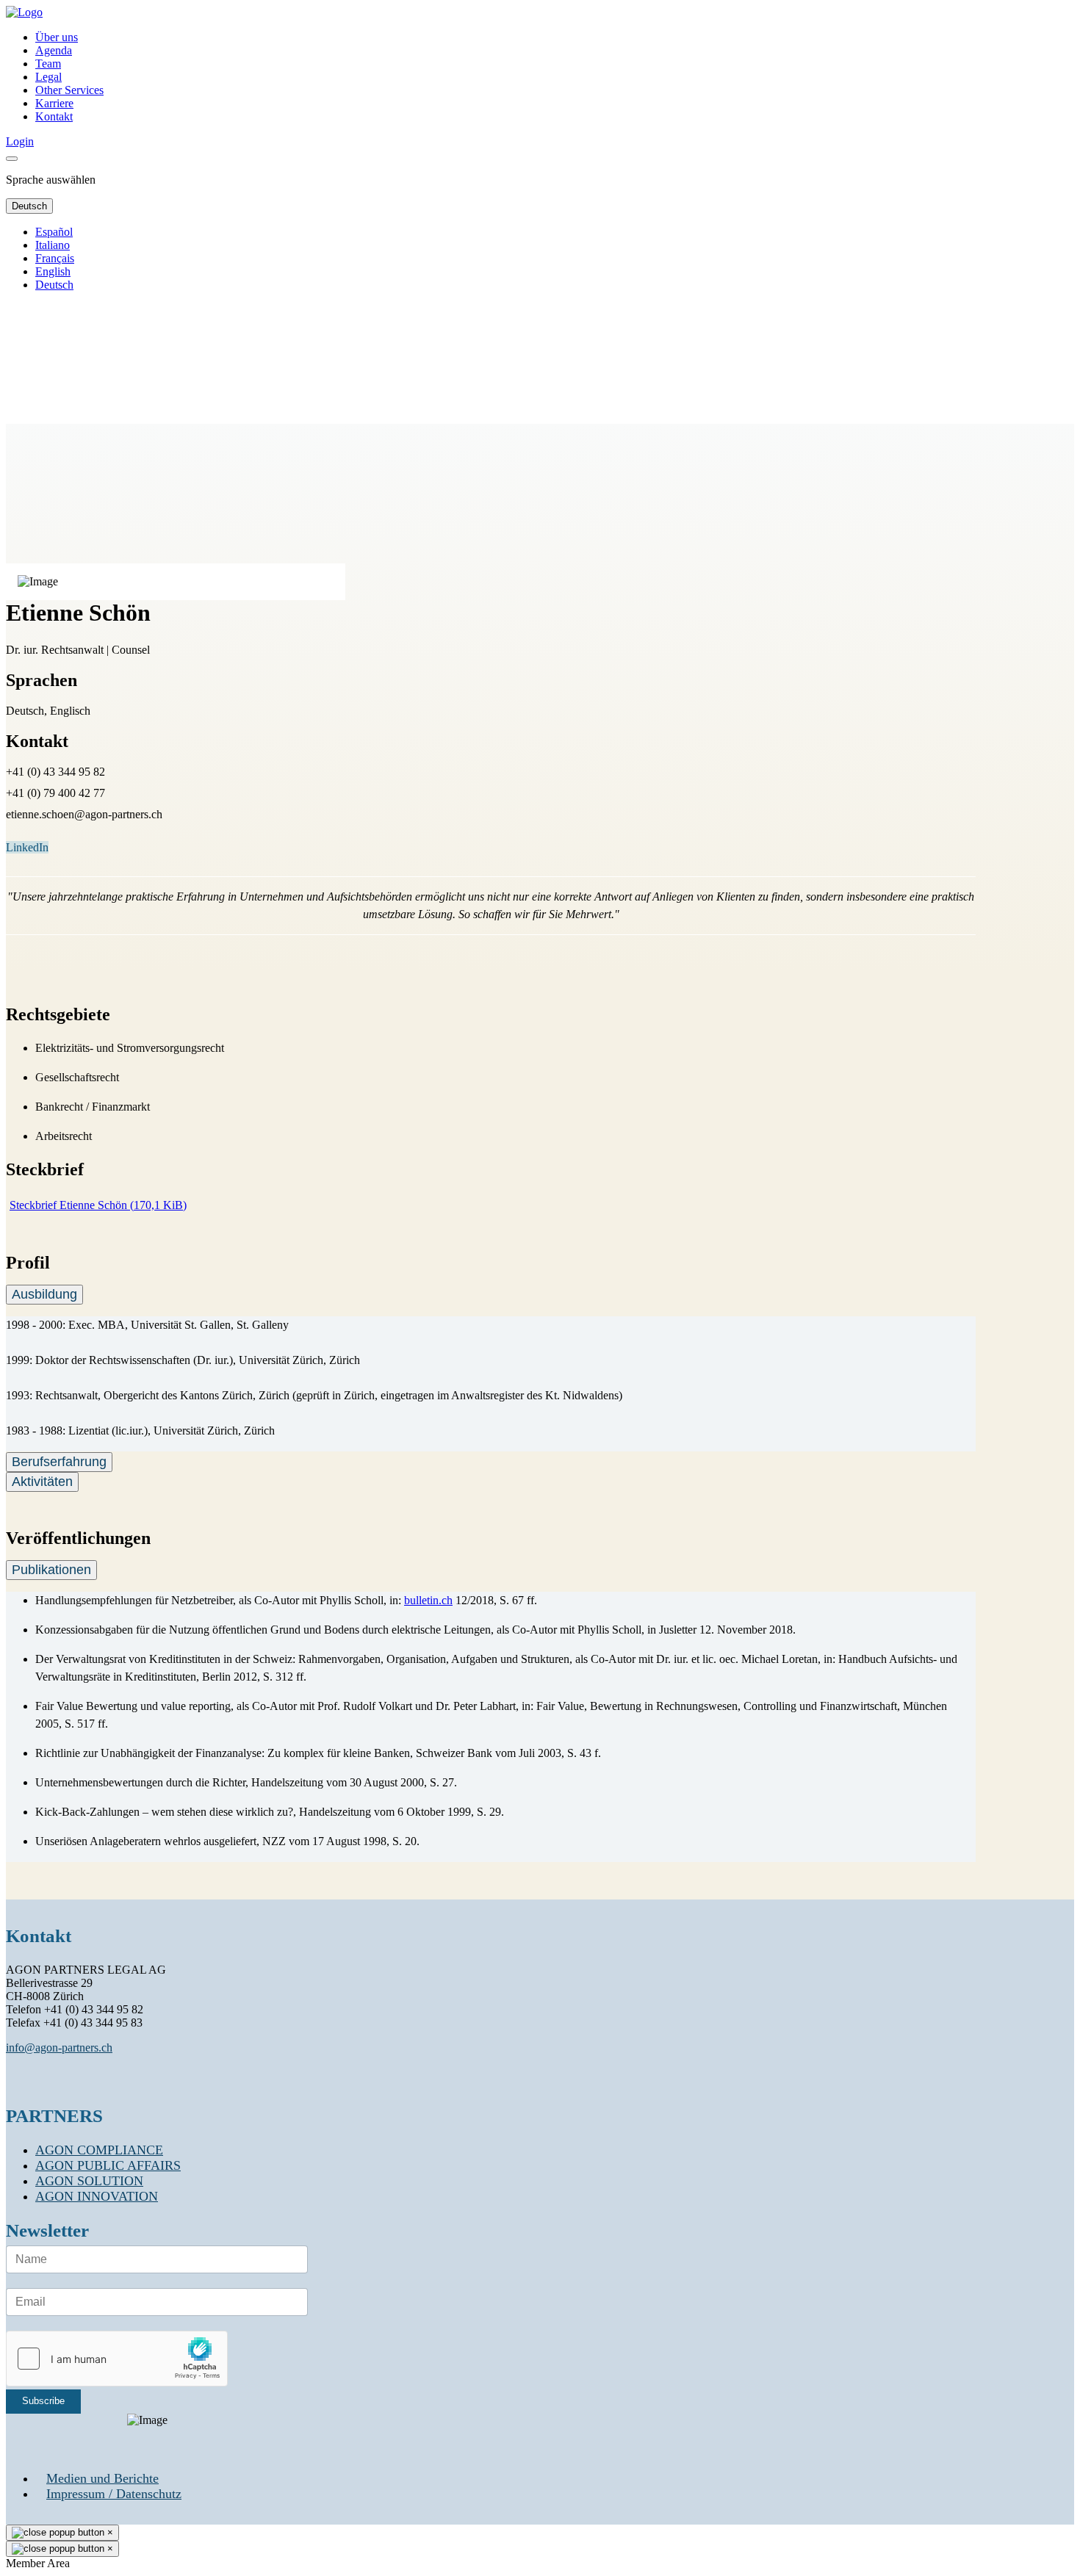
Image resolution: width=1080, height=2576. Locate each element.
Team (48, 64)
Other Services (69, 90)
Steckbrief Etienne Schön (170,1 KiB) (98, 1205)
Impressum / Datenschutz (114, 2494)
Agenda (54, 50)
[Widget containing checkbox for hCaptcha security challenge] (117, 2359)
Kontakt (54, 116)
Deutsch (29, 206)
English (53, 271)
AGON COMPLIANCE (99, 2150)
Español (54, 232)
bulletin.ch (428, 1600)
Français (55, 258)
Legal (48, 77)
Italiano (53, 245)
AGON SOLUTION (89, 2181)
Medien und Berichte (102, 2478)
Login (20, 141)
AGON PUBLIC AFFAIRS (108, 2165)
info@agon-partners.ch (59, 2048)
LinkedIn (27, 847)
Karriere (54, 103)
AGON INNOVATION (97, 2196)
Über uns (57, 37)
